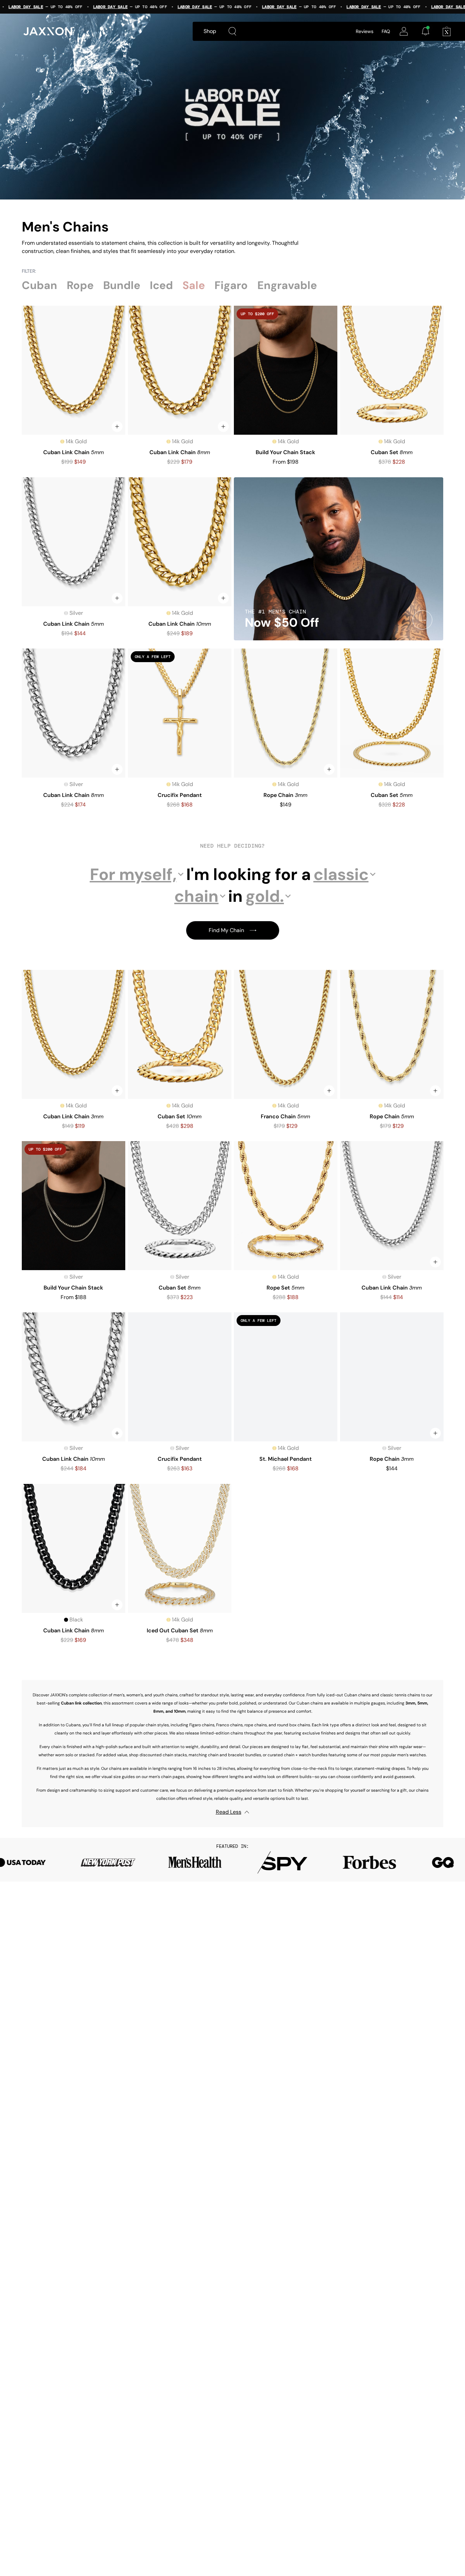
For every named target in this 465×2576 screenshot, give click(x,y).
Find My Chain (226, 930)
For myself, (133, 874)
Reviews (365, 31)
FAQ (386, 31)
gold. (265, 896)
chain (196, 896)
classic (341, 874)
